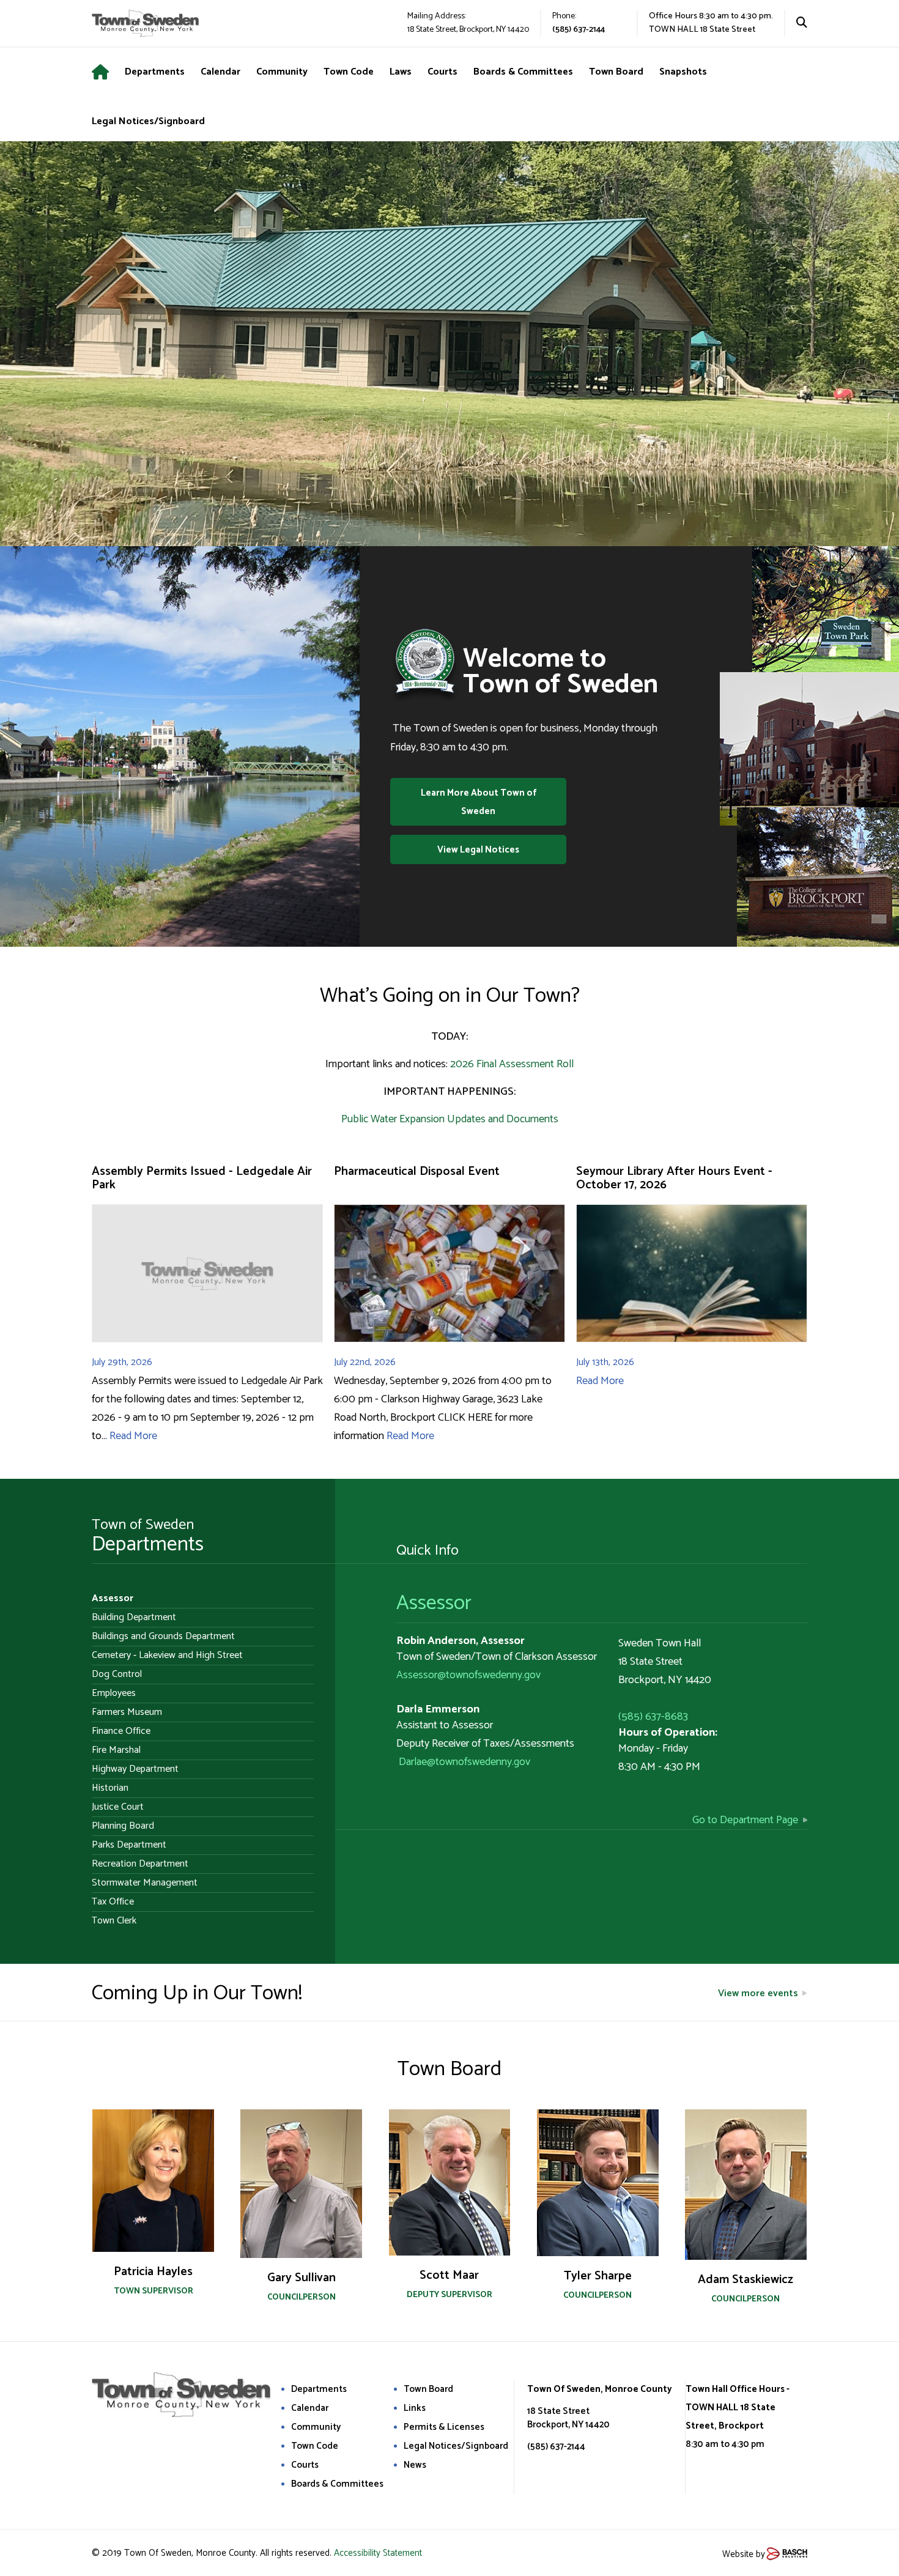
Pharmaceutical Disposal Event (417, 1171)
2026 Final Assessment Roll (512, 1064)
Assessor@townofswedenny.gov (468, 1675)
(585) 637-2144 (579, 30)
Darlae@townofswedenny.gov (464, 1762)
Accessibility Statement (378, 2553)
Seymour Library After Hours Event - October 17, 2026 (674, 1178)
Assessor (434, 1603)
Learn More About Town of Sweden (479, 802)
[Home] (108, 72)
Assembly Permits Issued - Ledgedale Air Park (202, 1178)
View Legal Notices (478, 850)
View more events (758, 1993)
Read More (133, 1436)
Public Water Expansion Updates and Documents (450, 1119)
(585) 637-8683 (653, 1717)
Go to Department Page (745, 1820)
